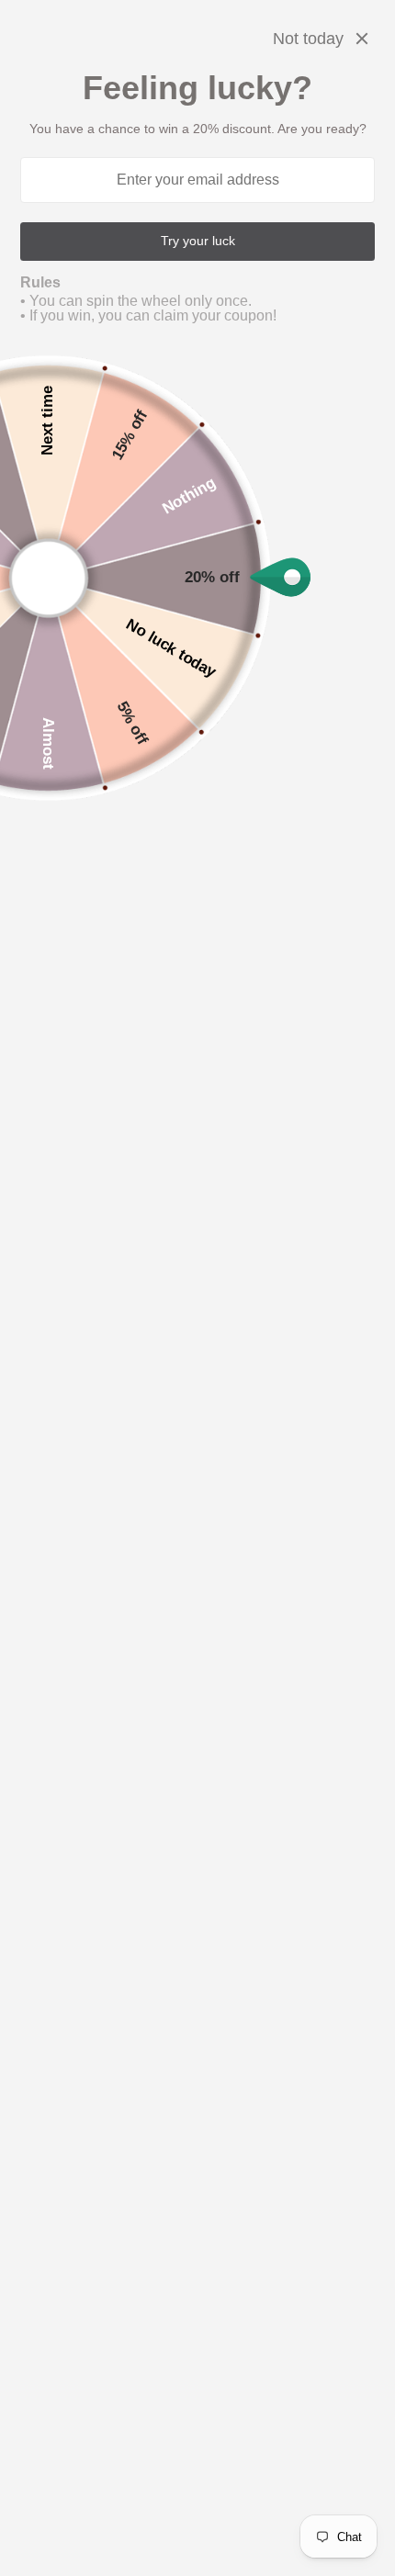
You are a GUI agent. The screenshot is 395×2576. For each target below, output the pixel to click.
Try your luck (198, 241)
